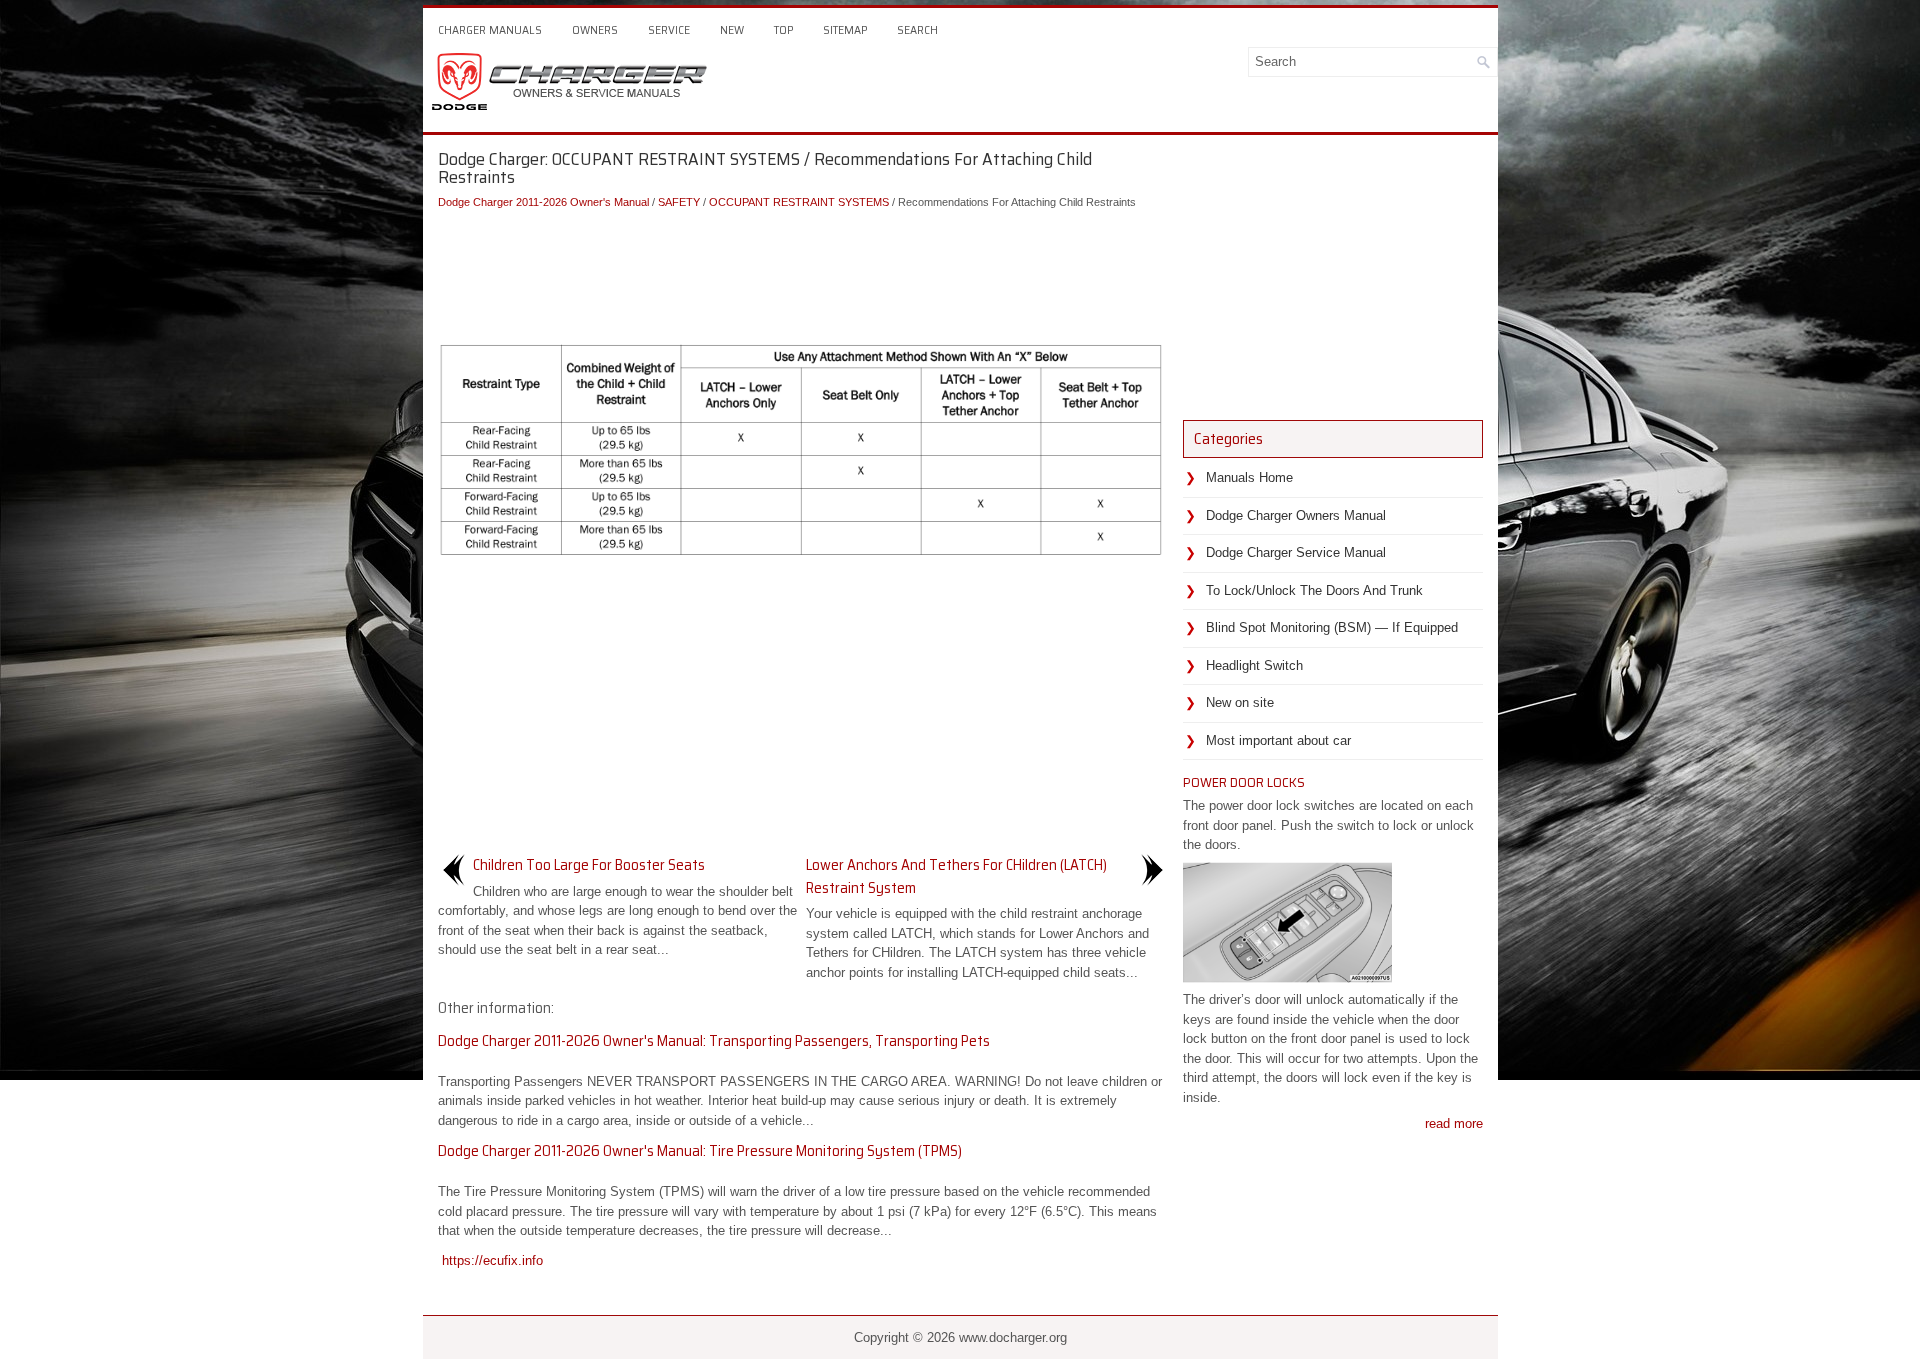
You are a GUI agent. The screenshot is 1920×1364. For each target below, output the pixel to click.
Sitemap (845, 29)
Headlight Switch (1254, 665)
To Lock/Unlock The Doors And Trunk (1314, 590)
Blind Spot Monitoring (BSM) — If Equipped (1332, 627)
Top (783, 29)
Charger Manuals (490, 29)
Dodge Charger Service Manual (1296, 552)
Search (917, 29)
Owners (595, 29)
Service (669, 29)
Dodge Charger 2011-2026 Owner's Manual (543, 202)
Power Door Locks (1244, 782)
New (732, 29)
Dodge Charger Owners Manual (1296, 515)
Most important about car (1278, 740)
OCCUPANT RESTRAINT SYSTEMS (799, 202)
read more (1454, 1123)
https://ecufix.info (492, 1260)
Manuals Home (1249, 477)
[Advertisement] (803, 271)
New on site (1240, 702)
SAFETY (679, 202)
